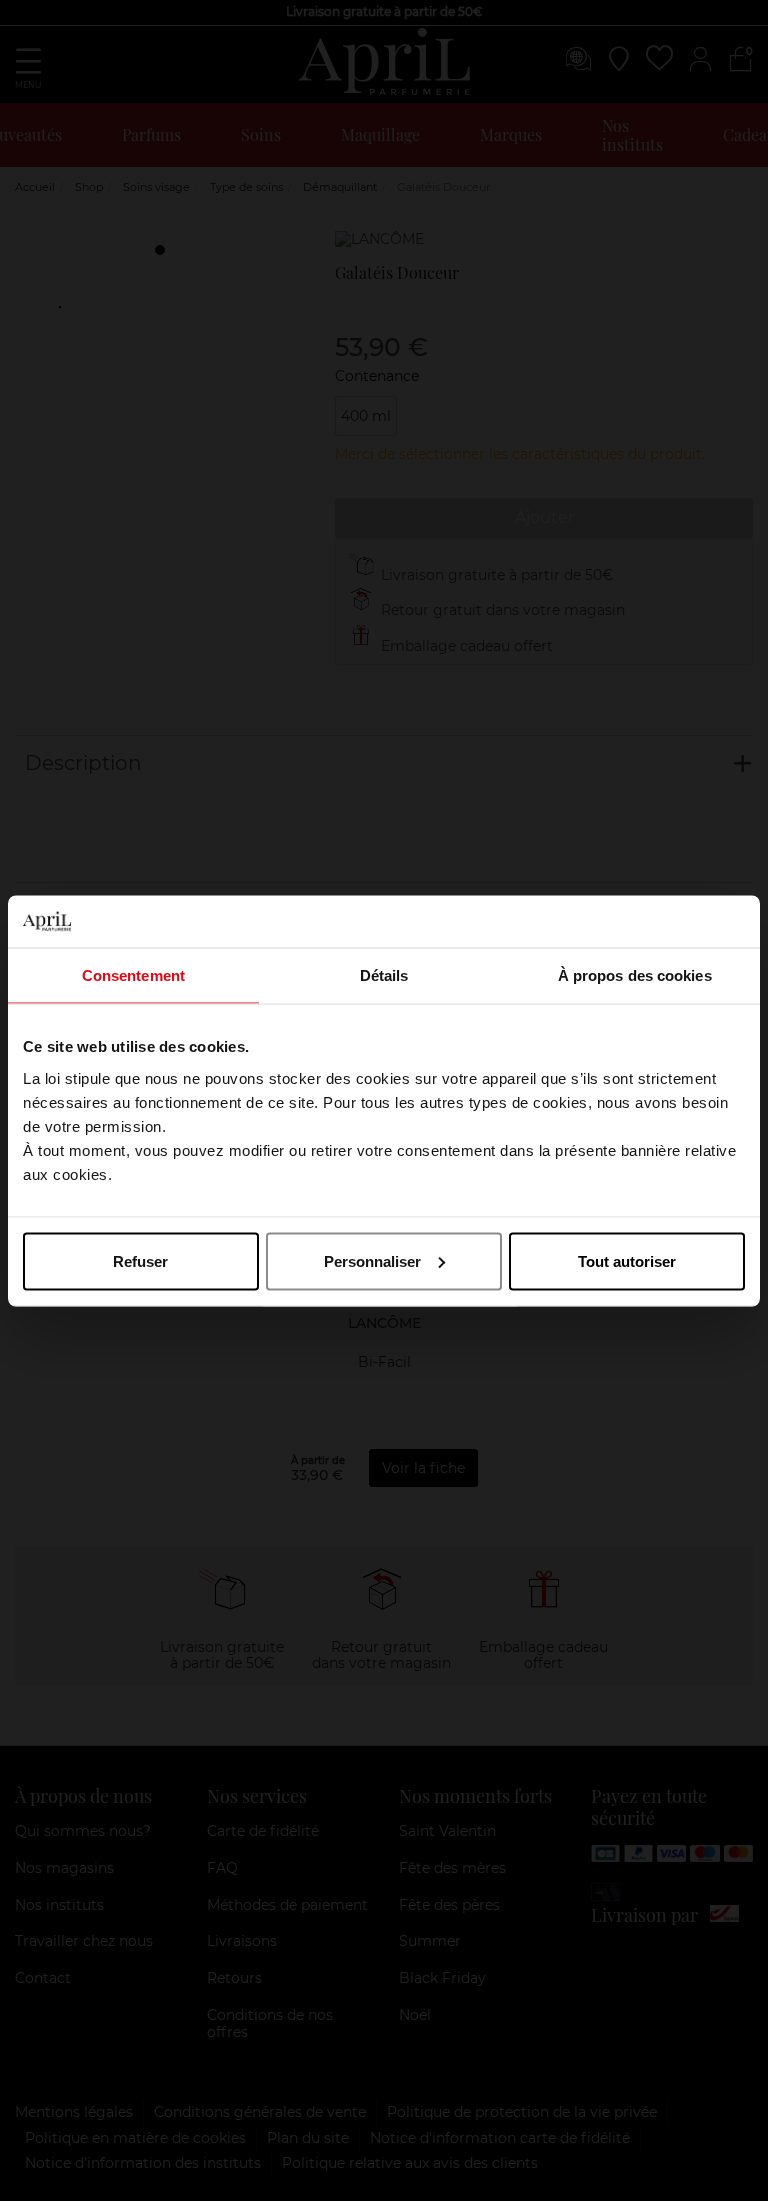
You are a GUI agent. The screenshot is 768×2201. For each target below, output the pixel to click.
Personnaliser (372, 1260)
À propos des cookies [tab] (635, 975)
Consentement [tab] (133, 975)
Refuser (140, 1260)
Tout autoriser (627, 1260)
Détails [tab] (384, 975)
